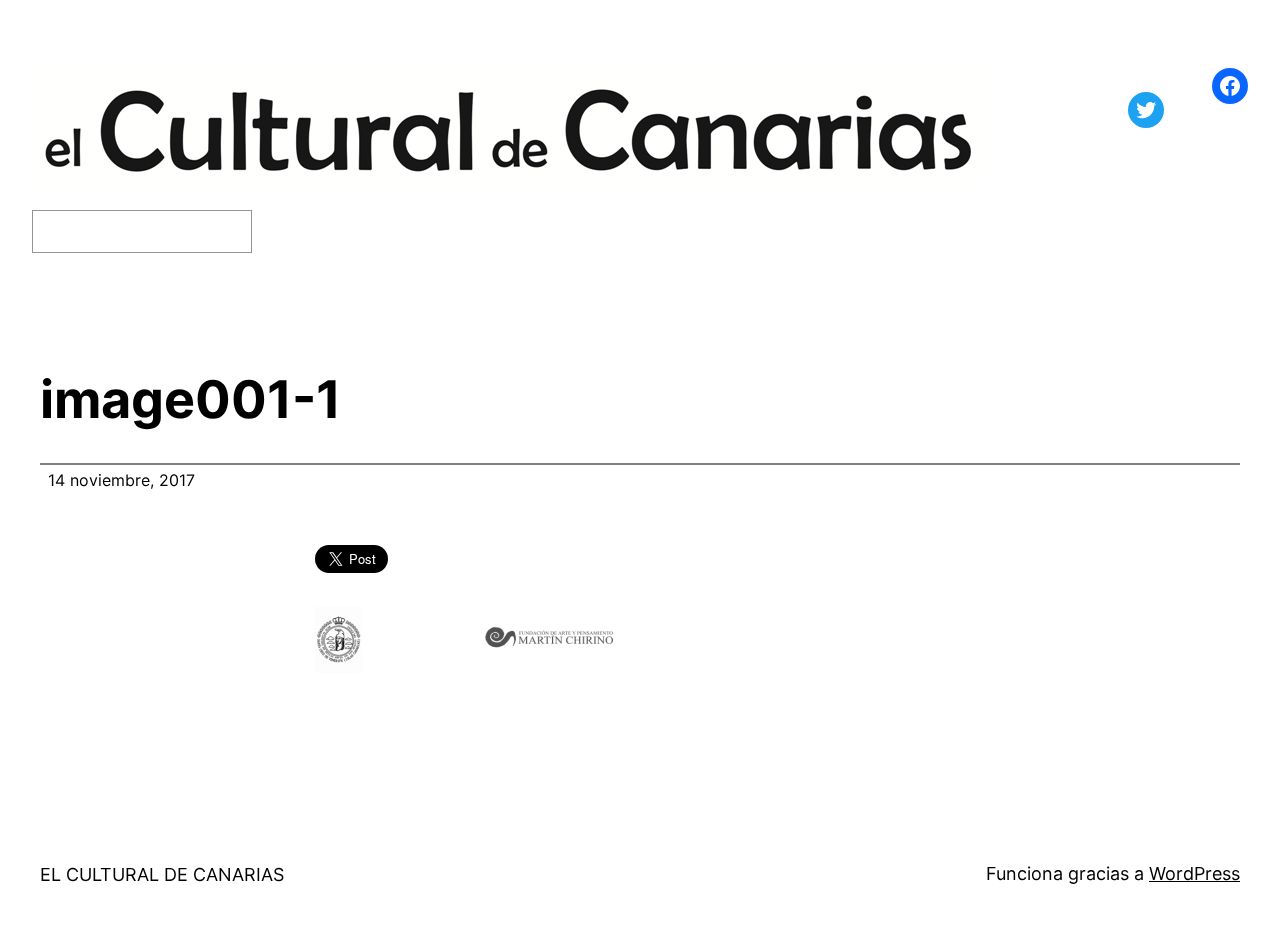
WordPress (1194, 873)
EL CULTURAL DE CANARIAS (162, 874)
